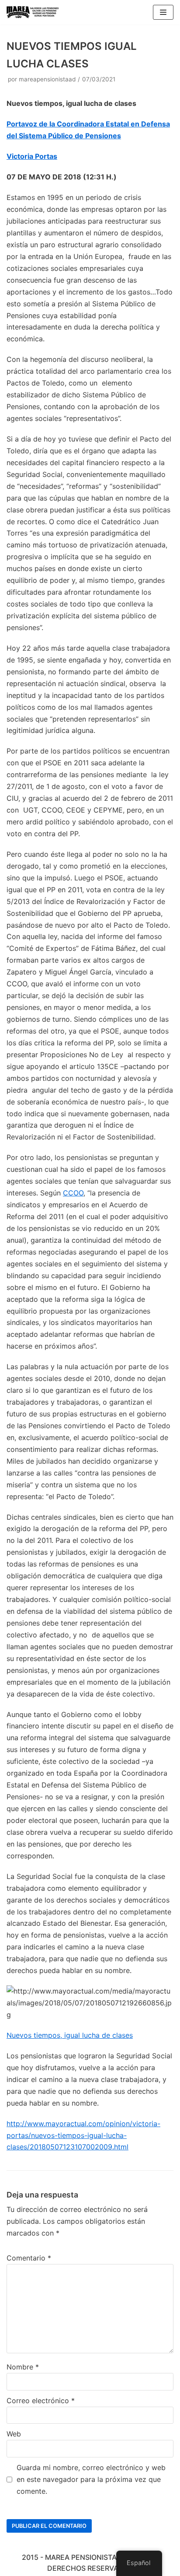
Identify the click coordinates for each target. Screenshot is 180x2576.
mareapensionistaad (47, 79)
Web (14, 2434)
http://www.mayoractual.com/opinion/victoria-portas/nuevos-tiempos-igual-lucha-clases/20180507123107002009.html (83, 2135)
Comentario (29, 2258)
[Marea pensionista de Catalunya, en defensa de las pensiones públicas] (33, 12)
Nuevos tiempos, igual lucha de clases (70, 2035)
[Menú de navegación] (163, 12)
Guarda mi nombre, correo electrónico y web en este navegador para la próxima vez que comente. (91, 2479)
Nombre (23, 2367)
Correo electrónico (41, 2401)
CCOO (73, 1193)
